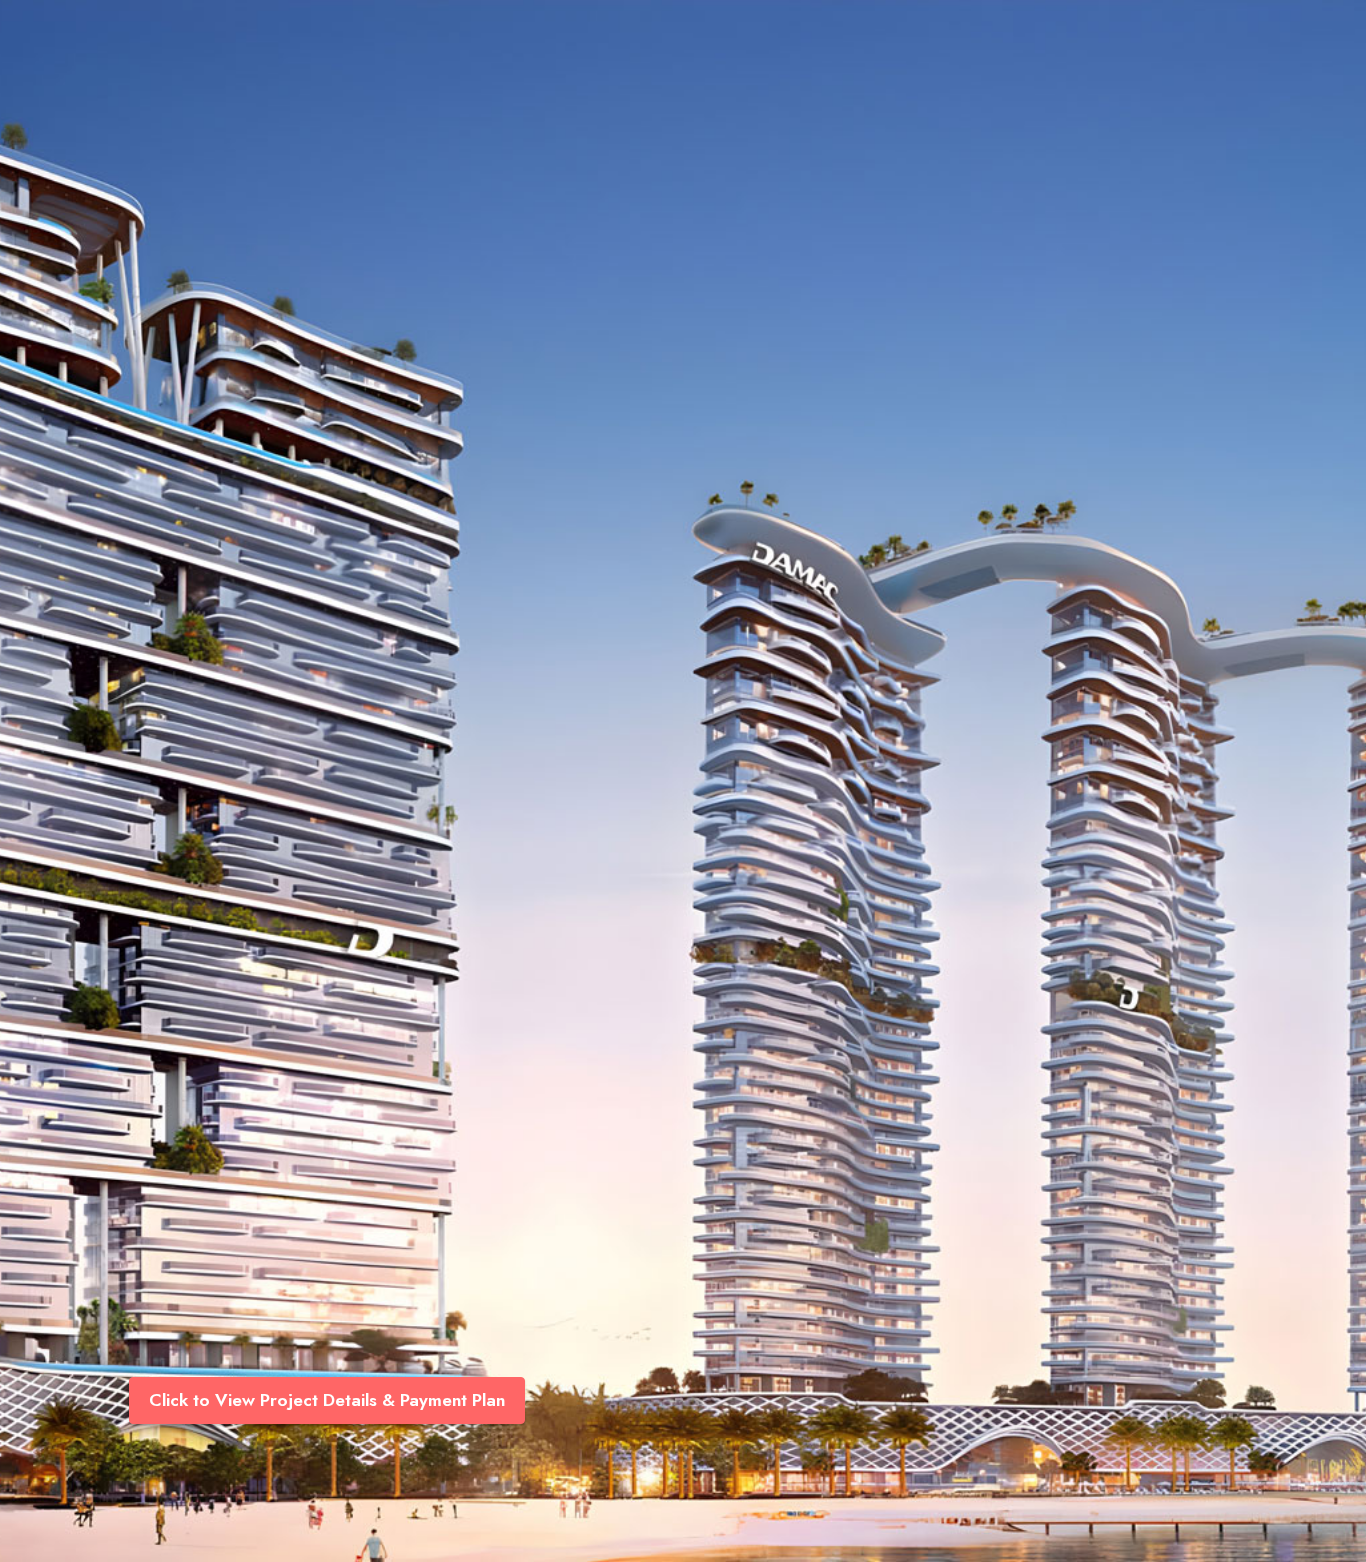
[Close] (1338, 28)
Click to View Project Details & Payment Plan (327, 1400)
